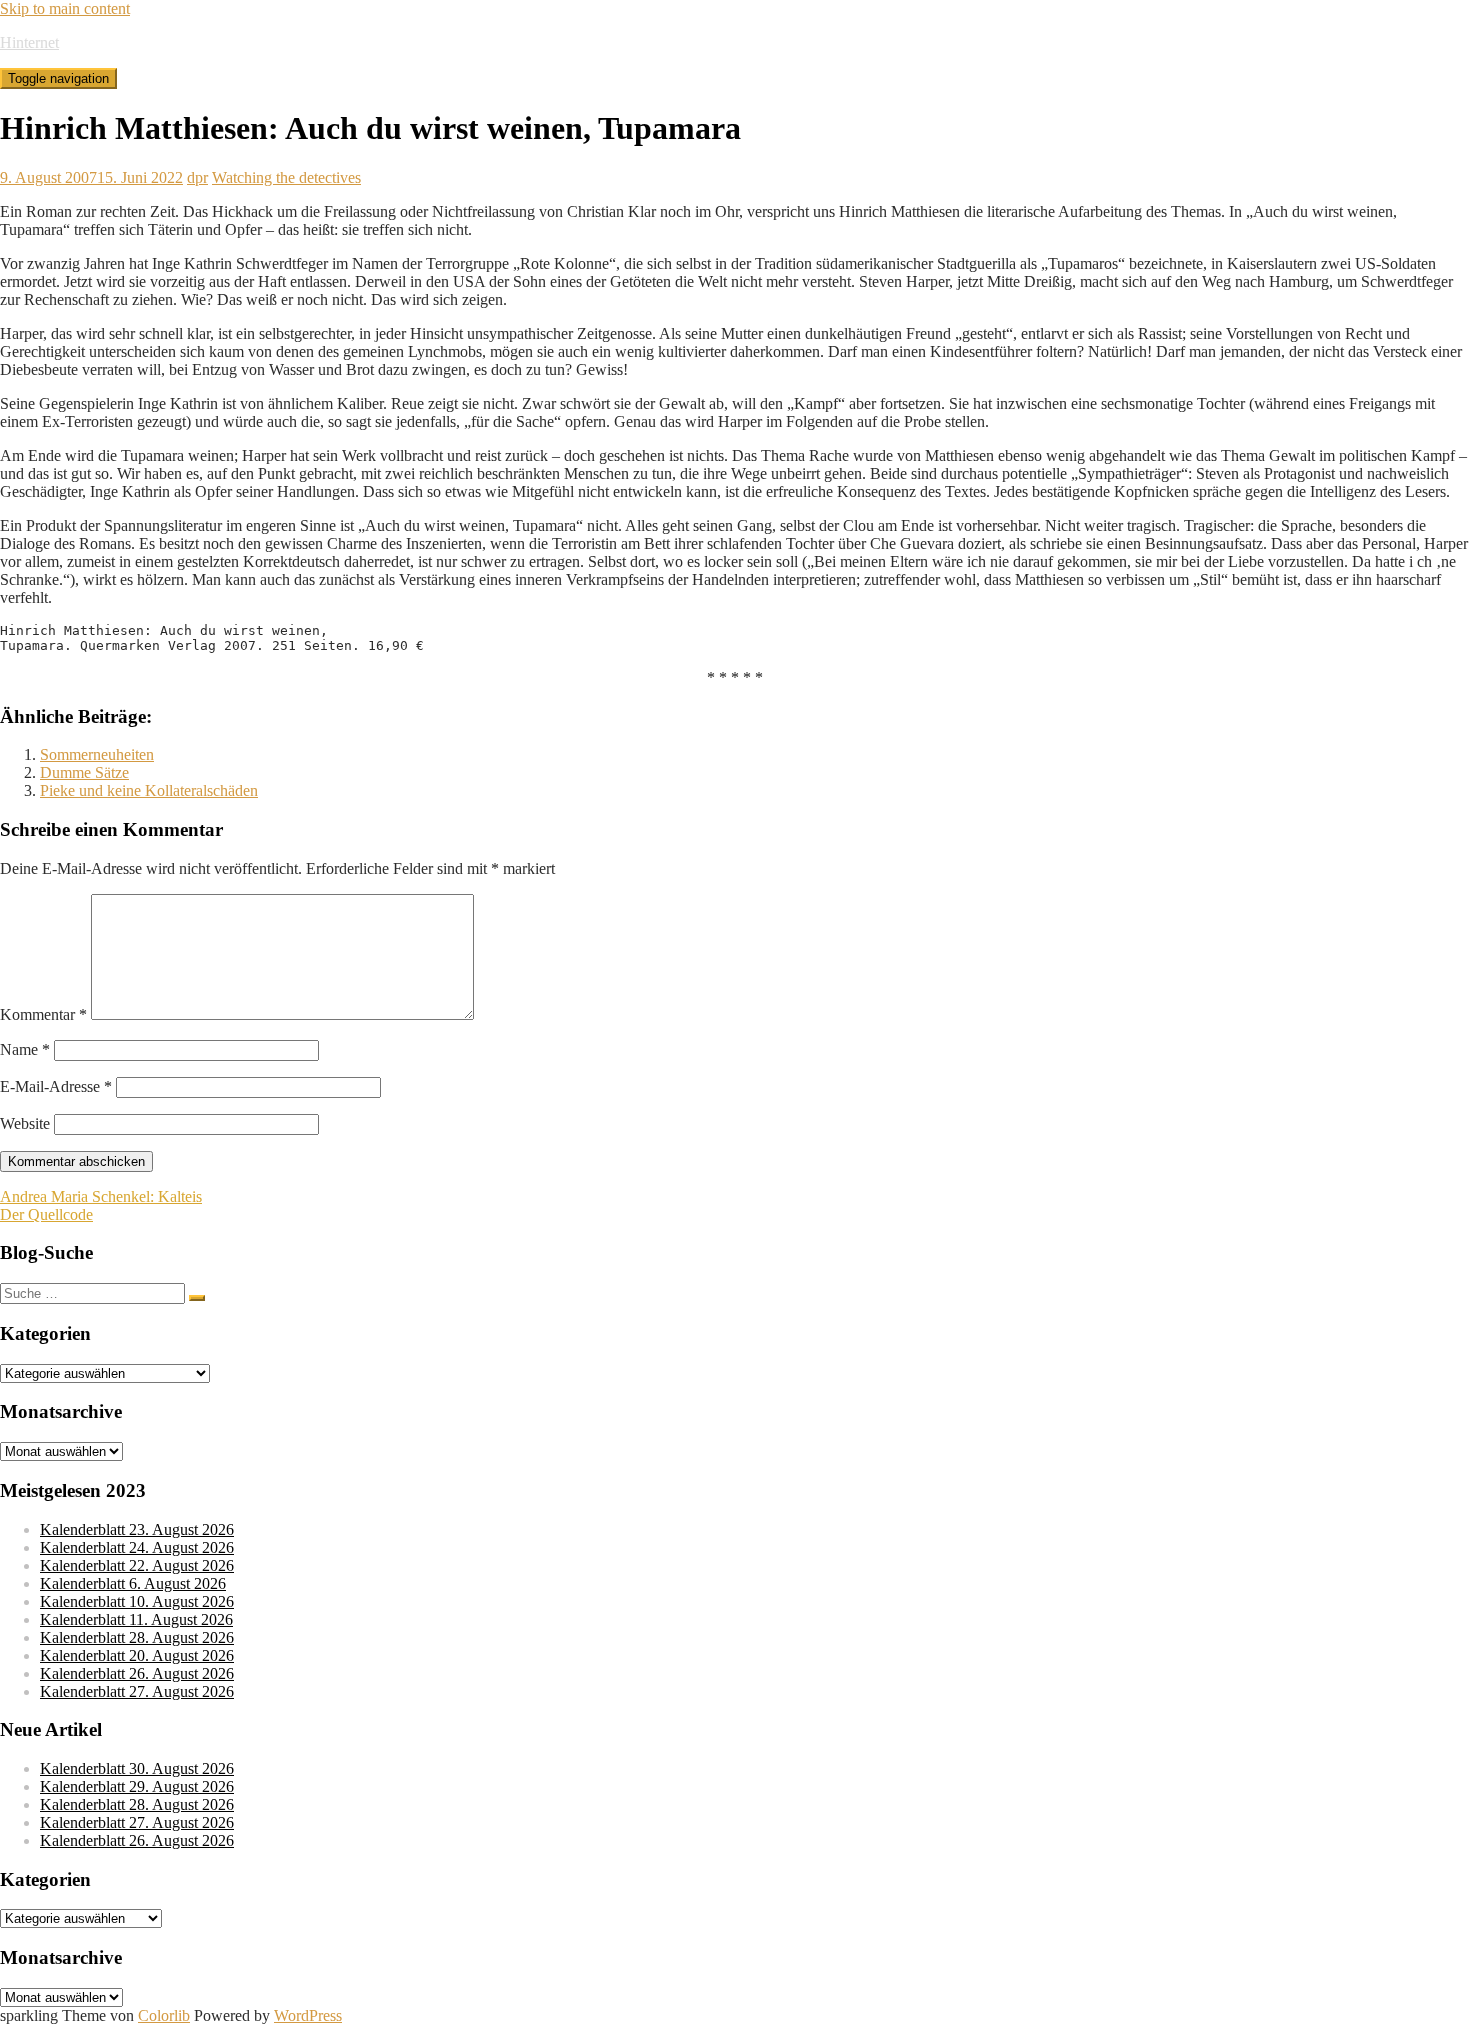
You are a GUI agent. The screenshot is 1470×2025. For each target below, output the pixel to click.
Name (25, 1049)
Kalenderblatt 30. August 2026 (137, 1768)
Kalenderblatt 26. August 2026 (137, 1673)
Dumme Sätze (84, 772)
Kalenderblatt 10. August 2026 (137, 1601)
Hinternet (29, 42)
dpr (197, 177)
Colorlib (164, 2015)
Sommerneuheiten (97, 754)
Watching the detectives (286, 177)
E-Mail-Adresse (56, 1086)
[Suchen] (197, 1298)
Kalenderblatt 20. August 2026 (137, 1655)
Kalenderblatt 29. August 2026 (137, 1786)
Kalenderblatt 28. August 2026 (137, 1637)
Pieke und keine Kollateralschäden (149, 790)
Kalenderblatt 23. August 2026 (137, 1529)
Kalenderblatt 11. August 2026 (136, 1619)
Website (25, 1123)
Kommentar (43, 1014)
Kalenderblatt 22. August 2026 (137, 1565)
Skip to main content (65, 8)
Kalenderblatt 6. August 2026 (133, 1583)
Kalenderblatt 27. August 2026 (137, 1691)
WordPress (308, 2015)
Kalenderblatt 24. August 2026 (137, 1547)
